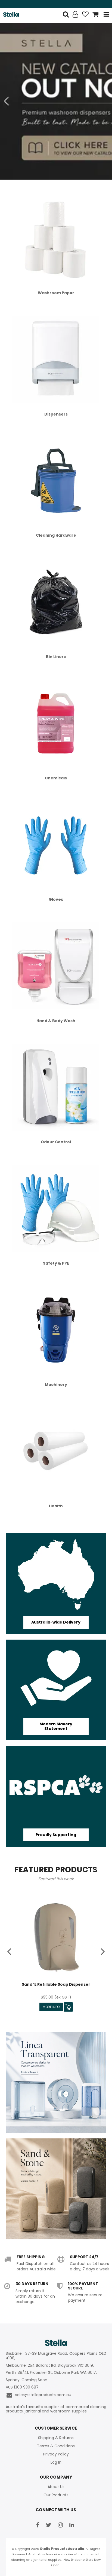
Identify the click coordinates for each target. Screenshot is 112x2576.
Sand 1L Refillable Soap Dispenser (56, 1984)
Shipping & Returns (56, 2438)
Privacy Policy (56, 2454)
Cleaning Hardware (56, 535)
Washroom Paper (56, 293)
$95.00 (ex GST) (56, 1997)
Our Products (56, 2495)
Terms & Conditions (56, 2446)
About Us (56, 2487)
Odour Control (56, 1142)
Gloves (56, 899)
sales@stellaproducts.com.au (42, 2395)
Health (56, 1506)
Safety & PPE (56, 1263)
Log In (56, 2462)
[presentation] (10, 1951)
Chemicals (56, 778)
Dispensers (56, 414)
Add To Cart (68, 2007)
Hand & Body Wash (56, 1021)
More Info (51, 2007)
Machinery (56, 1385)
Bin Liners (56, 657)
